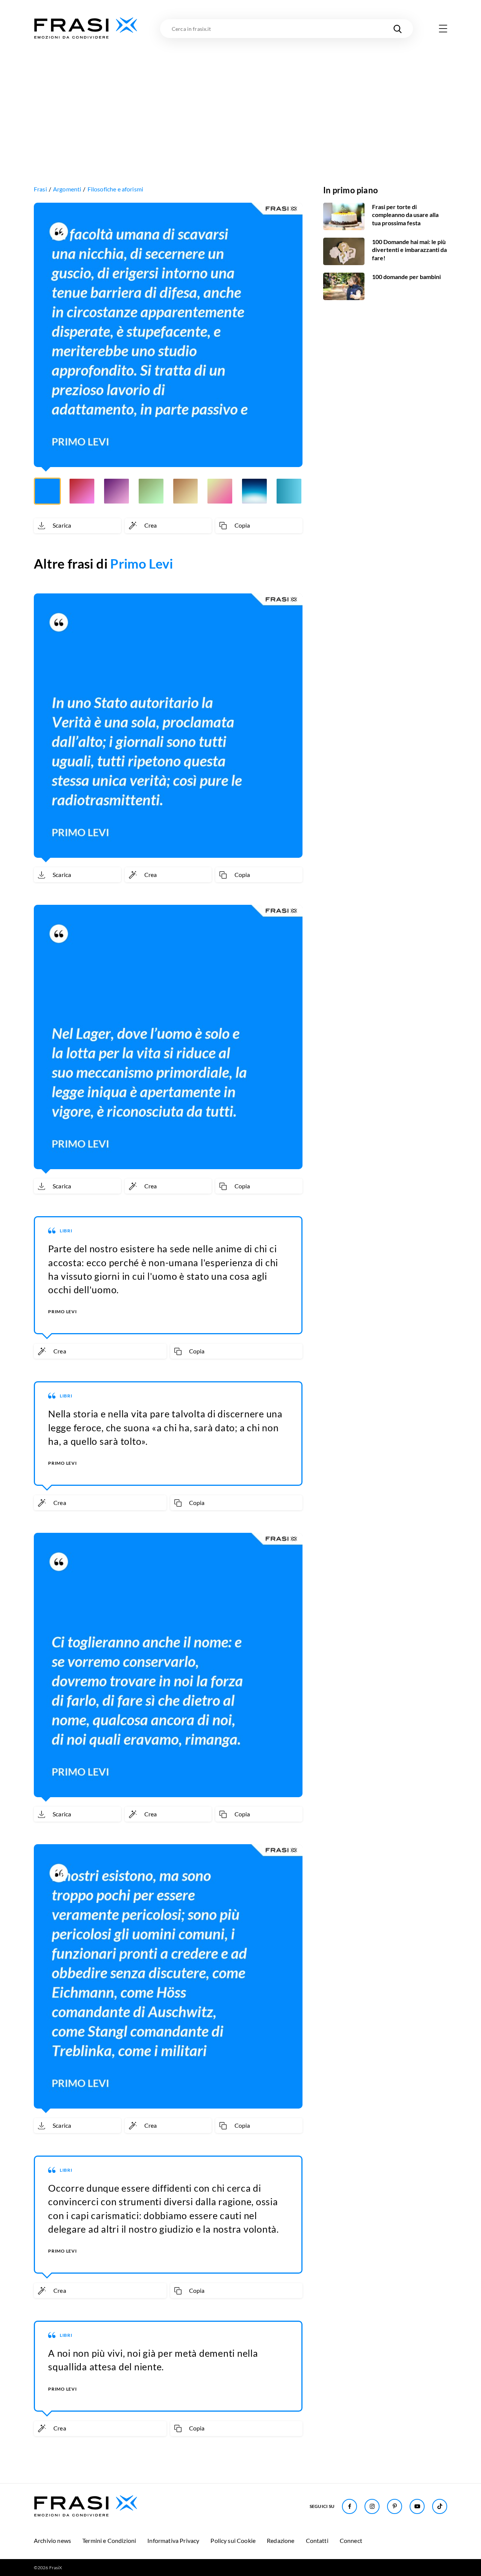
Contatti (317, 2540)
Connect (351, 2540)
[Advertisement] (240, 97)
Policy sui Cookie (233, 2540)
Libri (66, 1231)
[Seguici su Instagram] (372, 2506)
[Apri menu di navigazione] (443, 29)
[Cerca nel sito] (398, 29)
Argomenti (67, 189)
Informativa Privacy (173, 2540)
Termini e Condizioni (109, 2540)
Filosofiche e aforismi (116, 189)
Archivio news (52, 2540)
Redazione (281, 2540)
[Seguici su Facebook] (349, 2506)
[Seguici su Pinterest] (395, 2506)
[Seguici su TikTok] (440, 2506)
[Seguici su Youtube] (417, 2506)
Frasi (40, 189)
